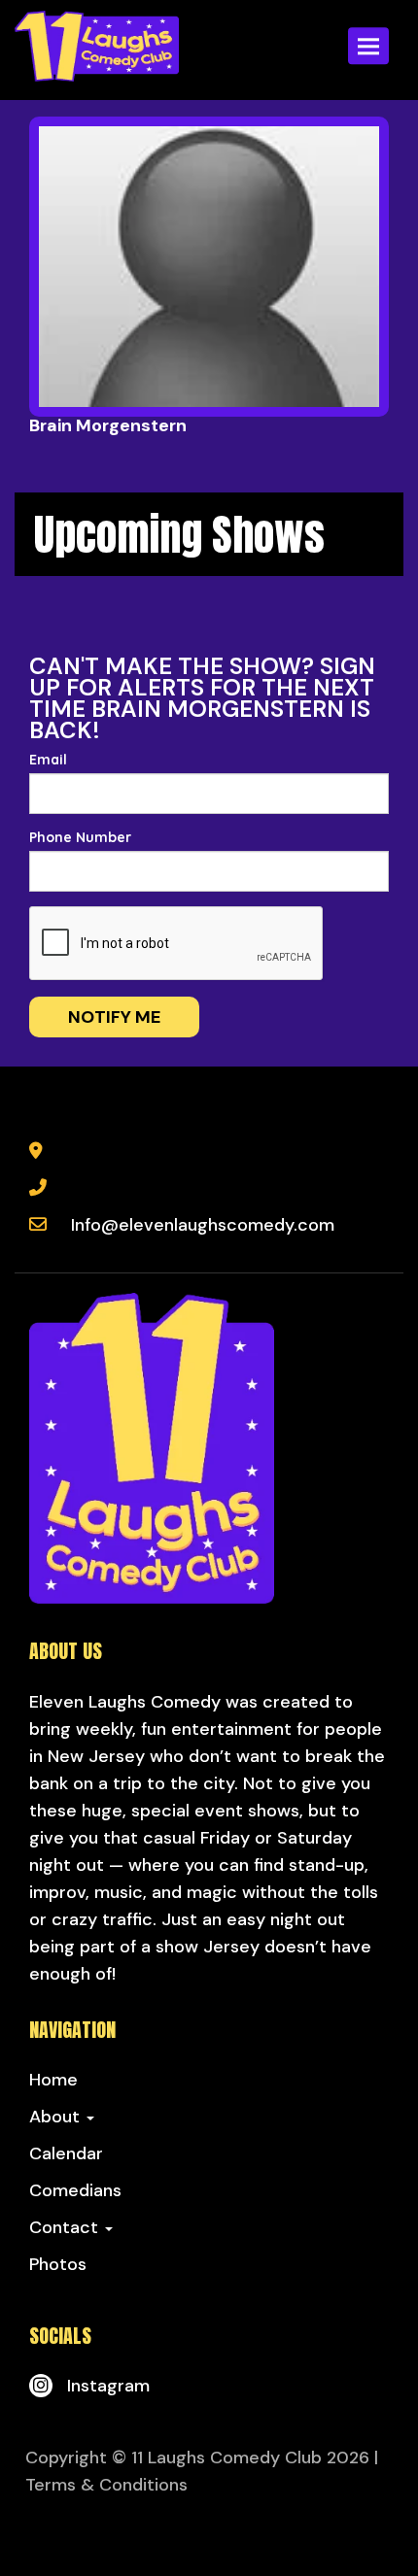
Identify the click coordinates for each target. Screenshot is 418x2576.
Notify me (114, 1017)
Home (53, 2080)
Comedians (75, 2190)
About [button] (57, 2117)
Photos (58, 2264)
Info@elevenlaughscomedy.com (203, 1225)
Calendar (66, 2153)
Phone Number (80, 837)
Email (48, 760)
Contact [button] (66, 2227)
